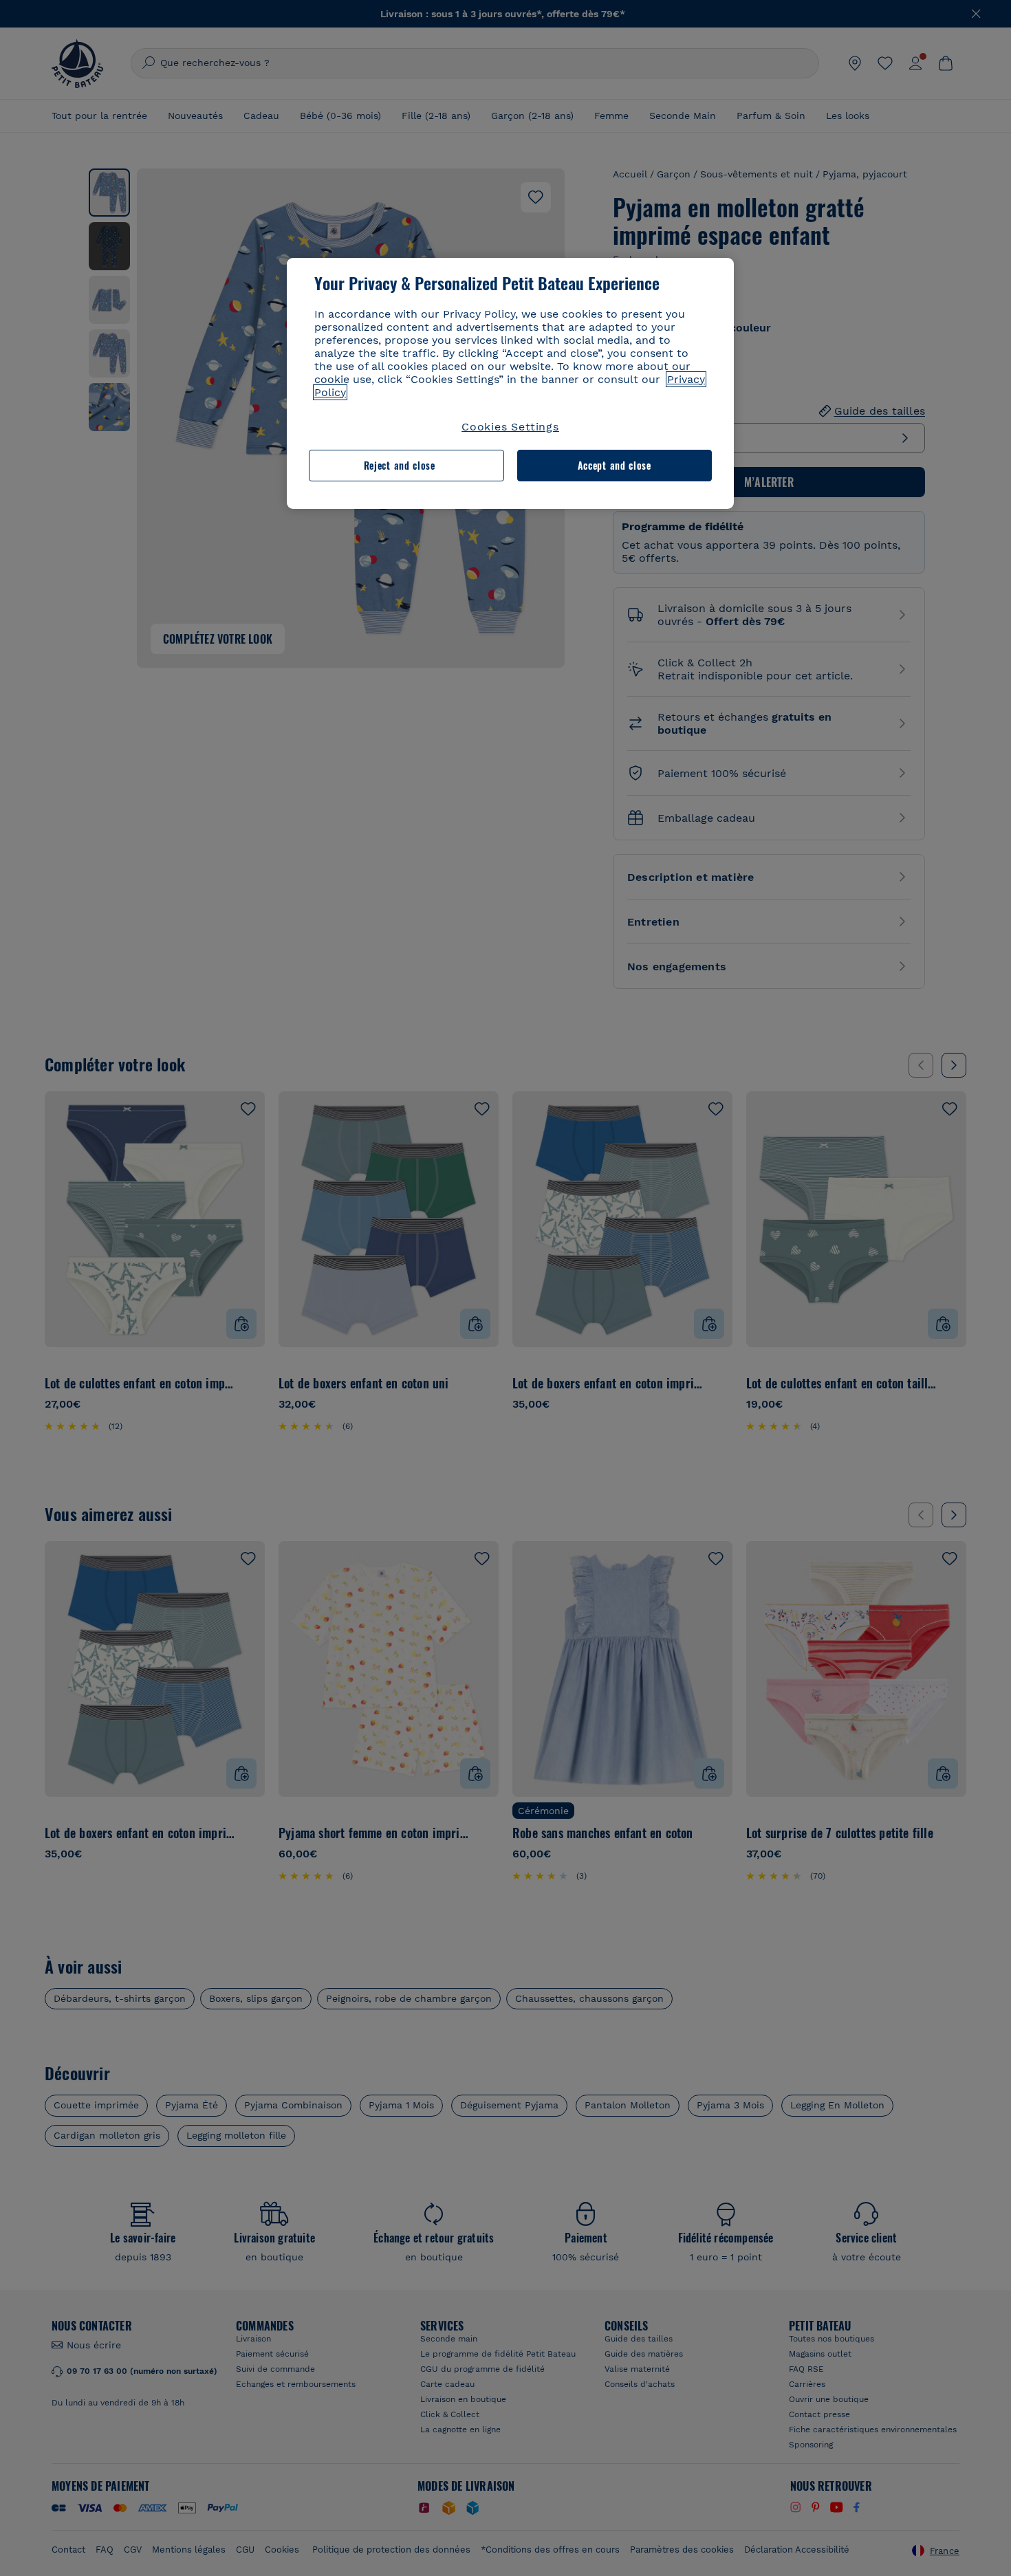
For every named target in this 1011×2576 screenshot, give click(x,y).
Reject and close (400, 465)
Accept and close (615, 465)
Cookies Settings (510, 427)
